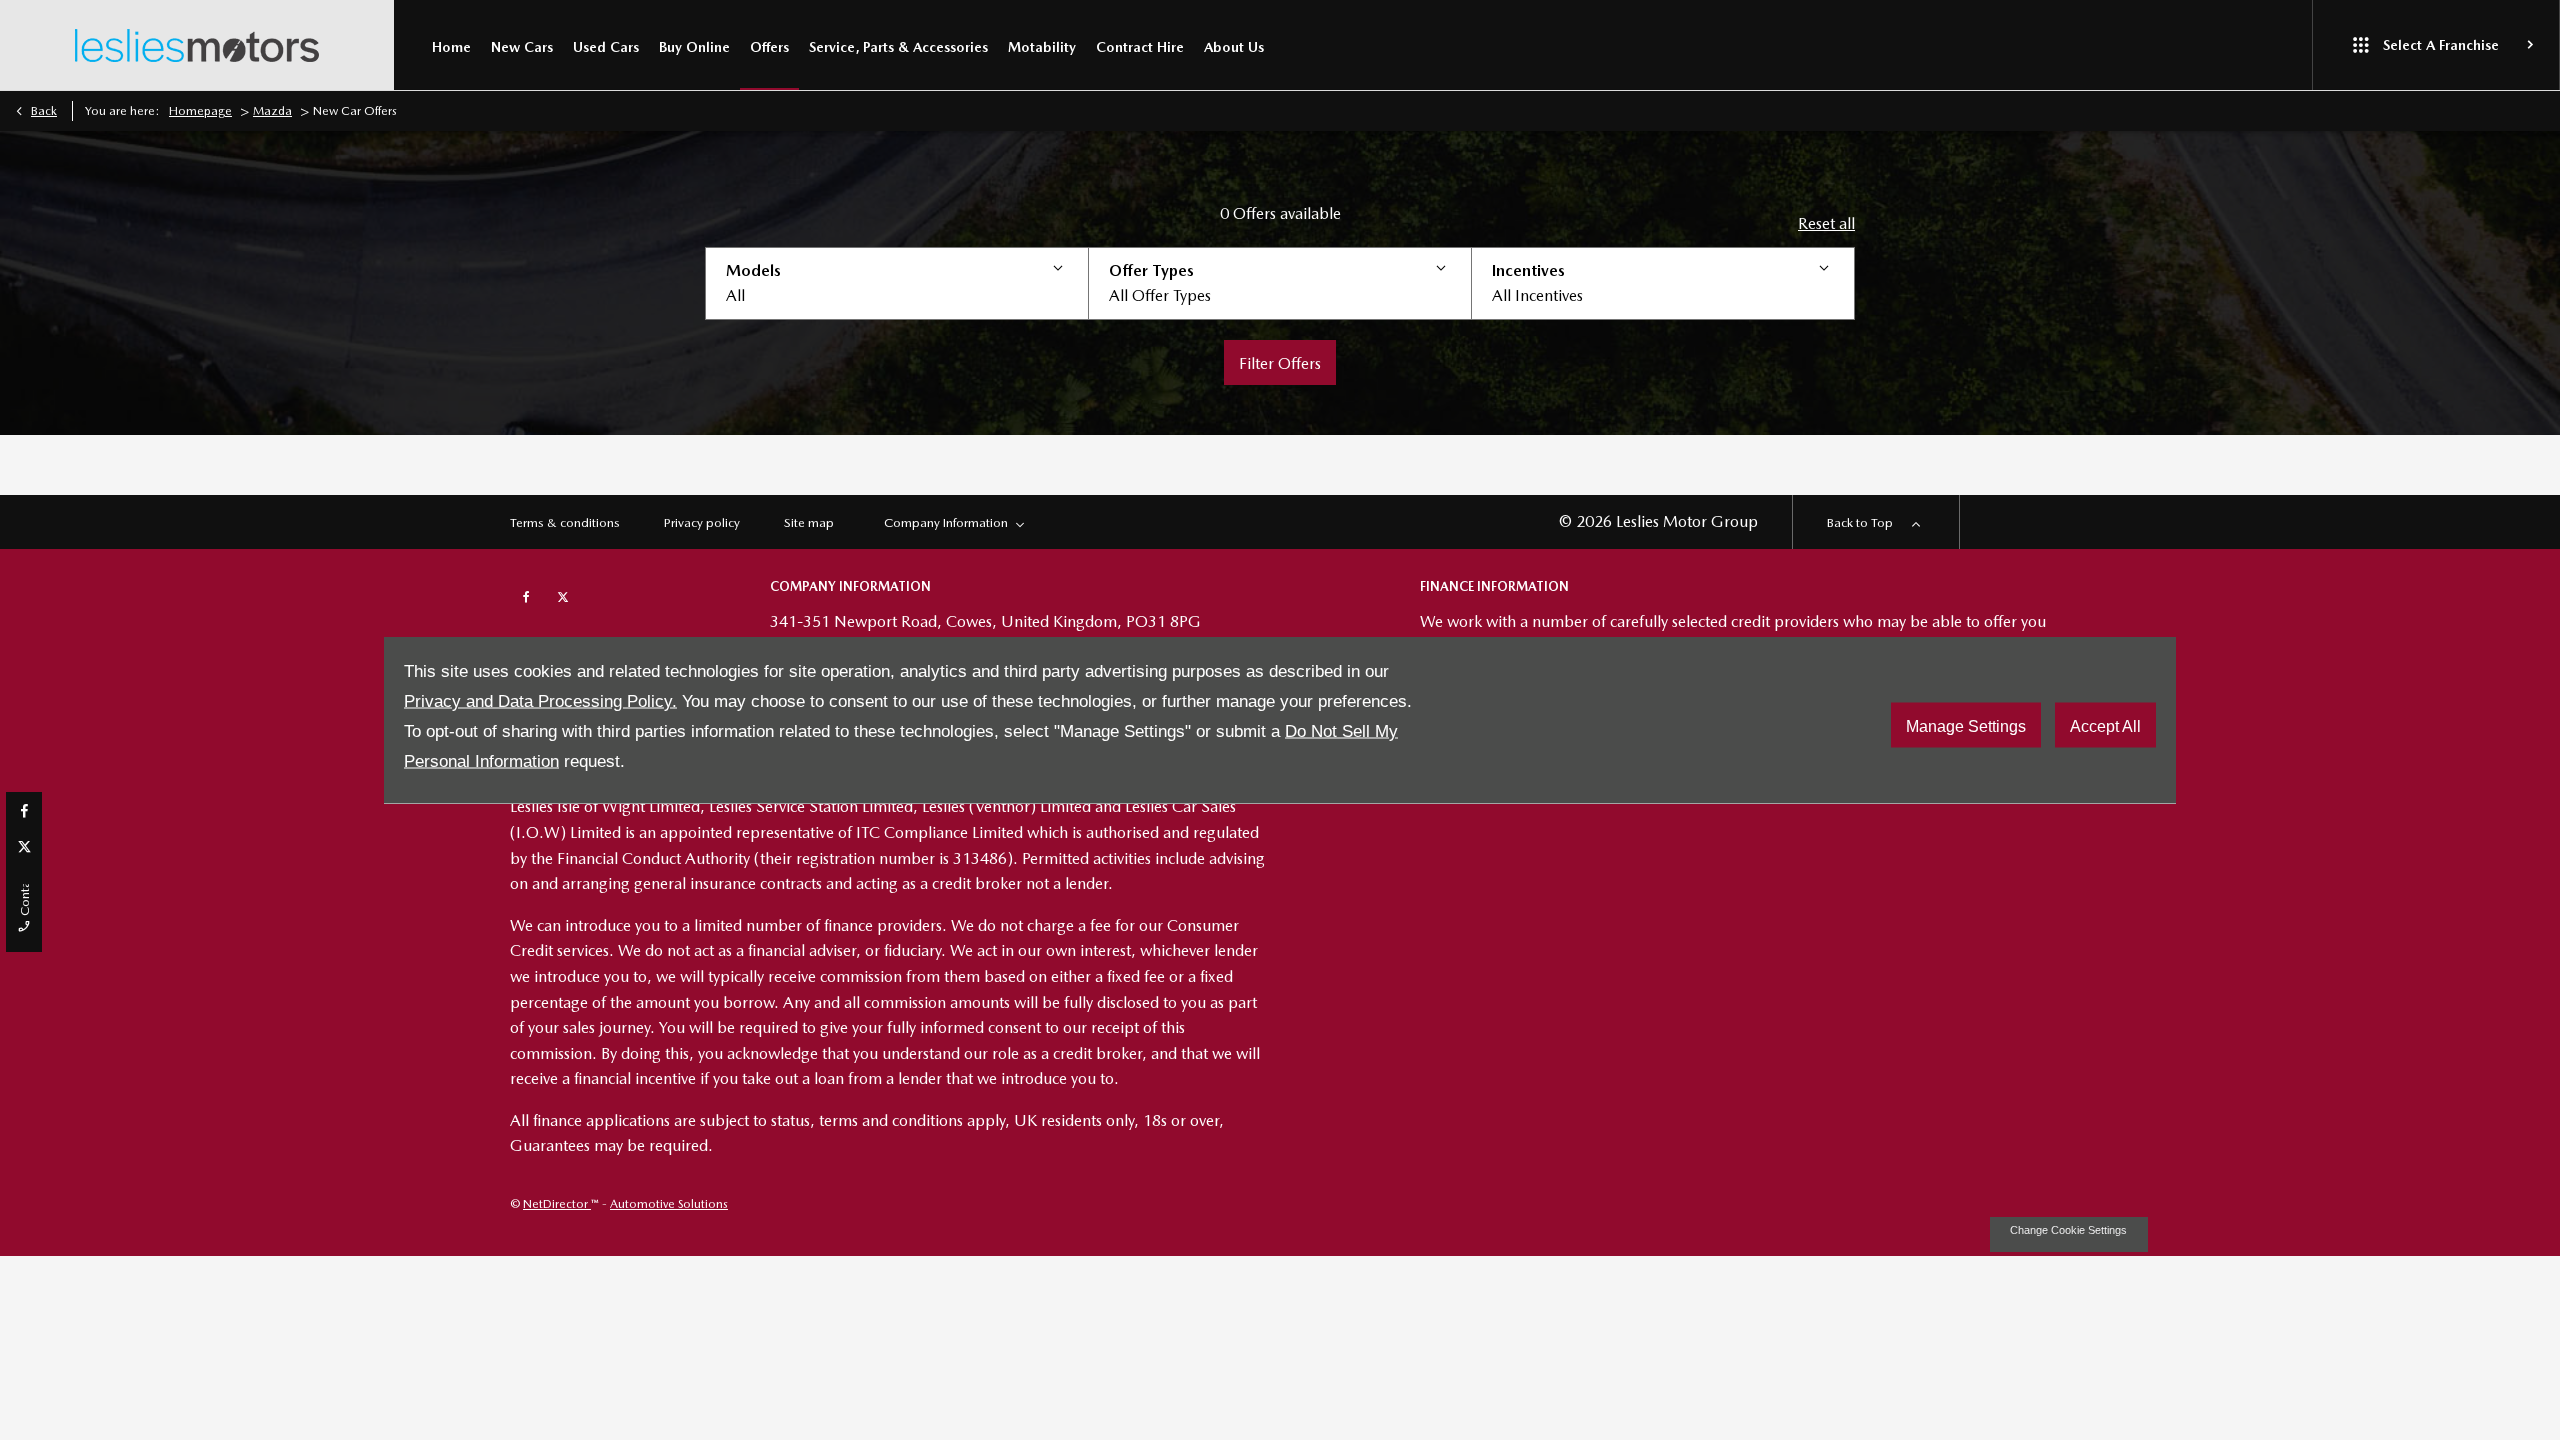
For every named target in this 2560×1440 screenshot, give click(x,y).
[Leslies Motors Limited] (197, 45)
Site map (809, 522)
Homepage (200, 111)
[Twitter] (24, 846)
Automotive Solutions (669, 1204)
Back (44, 111)
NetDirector (557, 1204)
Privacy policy (702, 522)
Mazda (272, 111)
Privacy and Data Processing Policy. (540, 701)
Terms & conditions (565, 522)
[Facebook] (24, 810)
